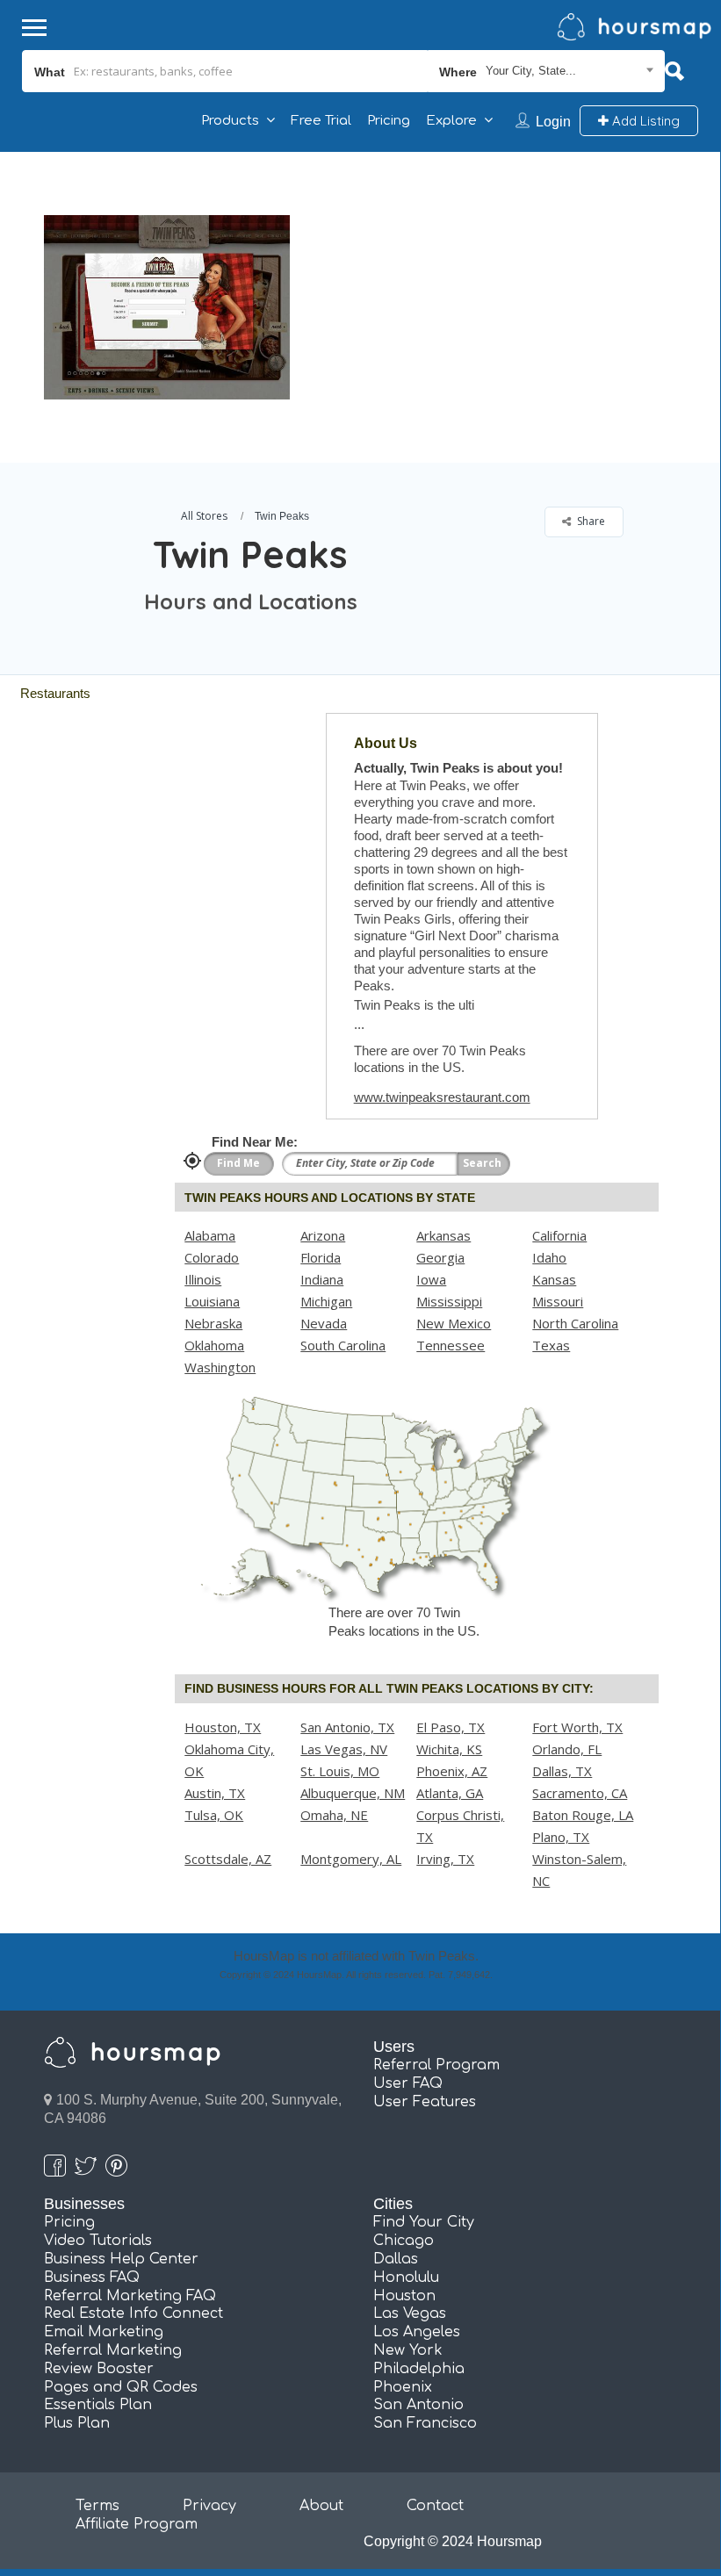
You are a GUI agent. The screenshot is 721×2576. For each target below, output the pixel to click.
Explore (451, 121)
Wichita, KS (449, 1749)
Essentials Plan (98, 2405)
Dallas (396, 2259)
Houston (404, 2296)
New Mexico (454, 1323)
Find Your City (424, 2222)
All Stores (204, 516)
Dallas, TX (562, 1771)
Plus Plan (77, 2423)
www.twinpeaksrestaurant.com (442, 1097)
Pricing (389, 121)
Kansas (554, 1279)
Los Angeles (417, 2332)
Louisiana (212, 1301)
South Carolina (343, 1345)
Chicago (404, 2241)
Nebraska (213, 1323)
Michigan (326, 1301)
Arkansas (443, 1235)
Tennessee (451, 1345)
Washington (220, 1367)
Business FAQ (92, 2277)
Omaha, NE (334, 1815)
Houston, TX (223, 1727)
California (559, 1235)
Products (230, 121)
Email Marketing (104, 2332)
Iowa (431, 1279)
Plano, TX (561, 1837)
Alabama (210, 1235)
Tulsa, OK (214, 1815)
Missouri (558, 1301)
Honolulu (406, 2277)
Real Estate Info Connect (133, 2313)
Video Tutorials (98, 2241)
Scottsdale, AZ (228, 1859)
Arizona (323, 1235)
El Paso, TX (451, 1727)
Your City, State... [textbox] (531, 71)
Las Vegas (410, 2313)
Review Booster (99, 2369)
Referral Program (436, 2065)
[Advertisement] (501, 275)
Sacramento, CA (580, 1793)
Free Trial (321, 121)
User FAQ (408, 2083)
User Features (425, 2102)
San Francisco (425, 2423)
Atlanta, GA (450, 1793)
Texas (551, 1345)
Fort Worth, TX (577, 1727)
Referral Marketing (113, 2350)
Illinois (203, 1279)
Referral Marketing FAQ (130, 2296)
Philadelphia (419, 2369)
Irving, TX (445, 1859)
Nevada (324, 1323)
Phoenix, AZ (452, 1771)
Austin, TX (215, 1793)
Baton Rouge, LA (583, 1815)
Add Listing (644, 121)
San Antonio (418, 2405)
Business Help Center (121, 2259)
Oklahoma (214, 1345)
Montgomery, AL (351, 1859)
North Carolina (575, 1323)
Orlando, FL (567, 1749)
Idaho (549, 1257)
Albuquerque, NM (353, 1793)
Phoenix (403, 2387)
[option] (167, 307)
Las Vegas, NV (344, 1749)
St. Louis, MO (340, 1771)
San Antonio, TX (347, 1727)
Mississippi (449, 1301)
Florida (321, 1257)
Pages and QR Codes (121, 2387)
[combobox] (546, 71)
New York (408, 2350)
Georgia (440, 1257)
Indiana (322, 1279)
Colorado (212, 1257)
